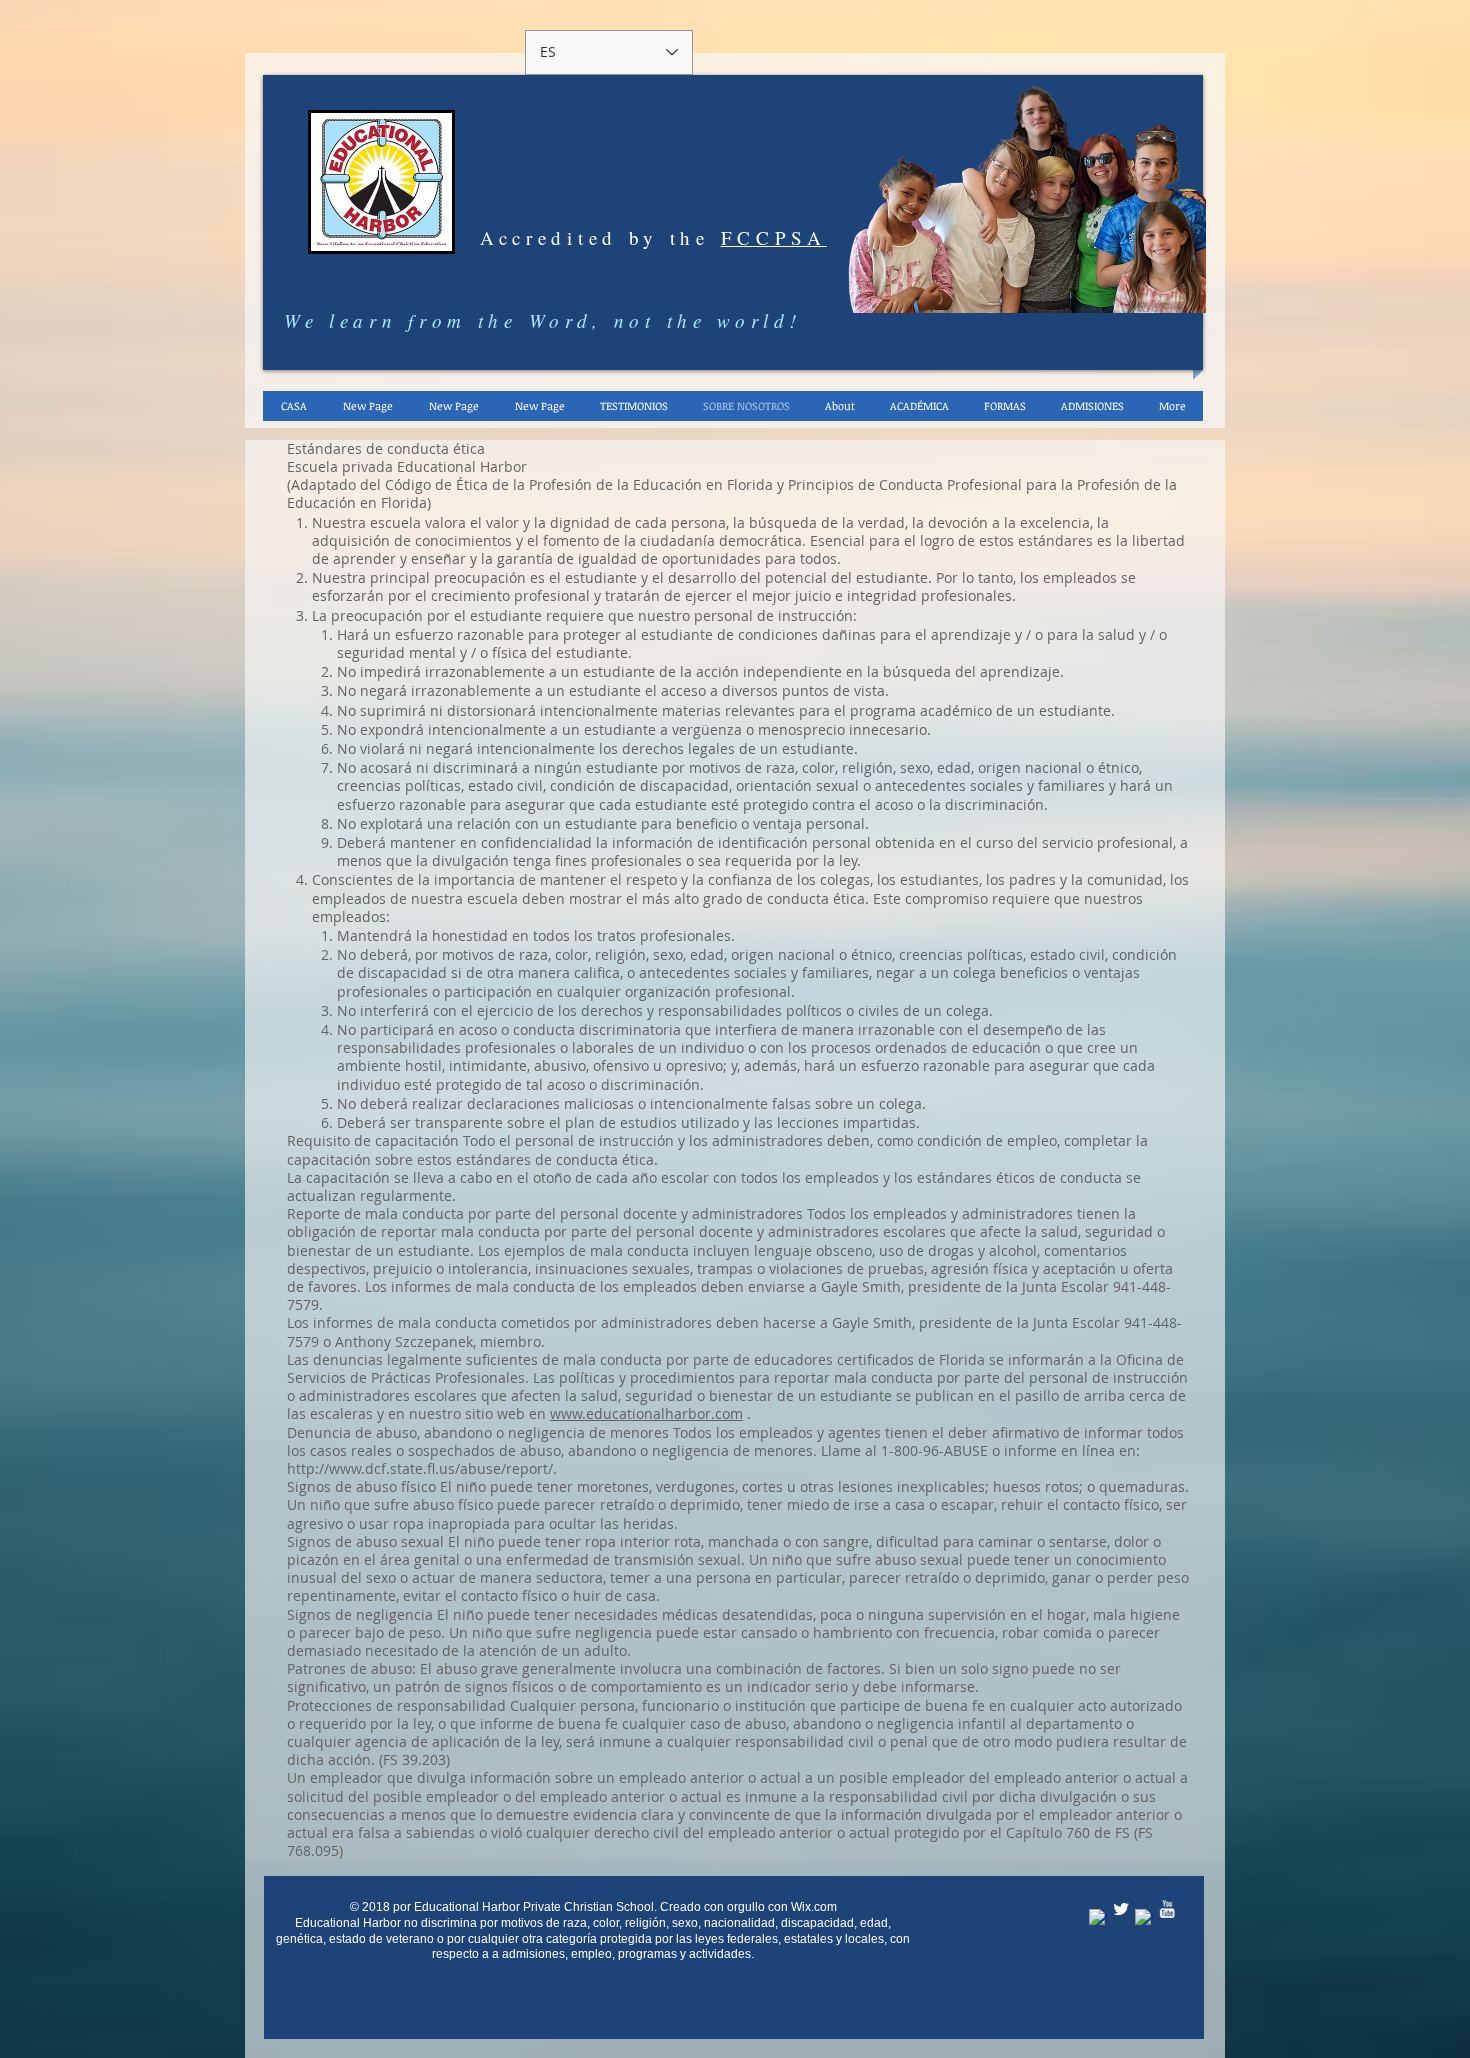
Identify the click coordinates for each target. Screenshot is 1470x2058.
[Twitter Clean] (1121, 1909)
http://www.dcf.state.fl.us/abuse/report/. (422, 1468)
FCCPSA (774, 237)
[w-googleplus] (1144, 1918)
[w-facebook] (1098, 1918)
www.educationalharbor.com (646, 1413)
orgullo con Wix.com (782, 1907)
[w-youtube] (1167, 1909)
